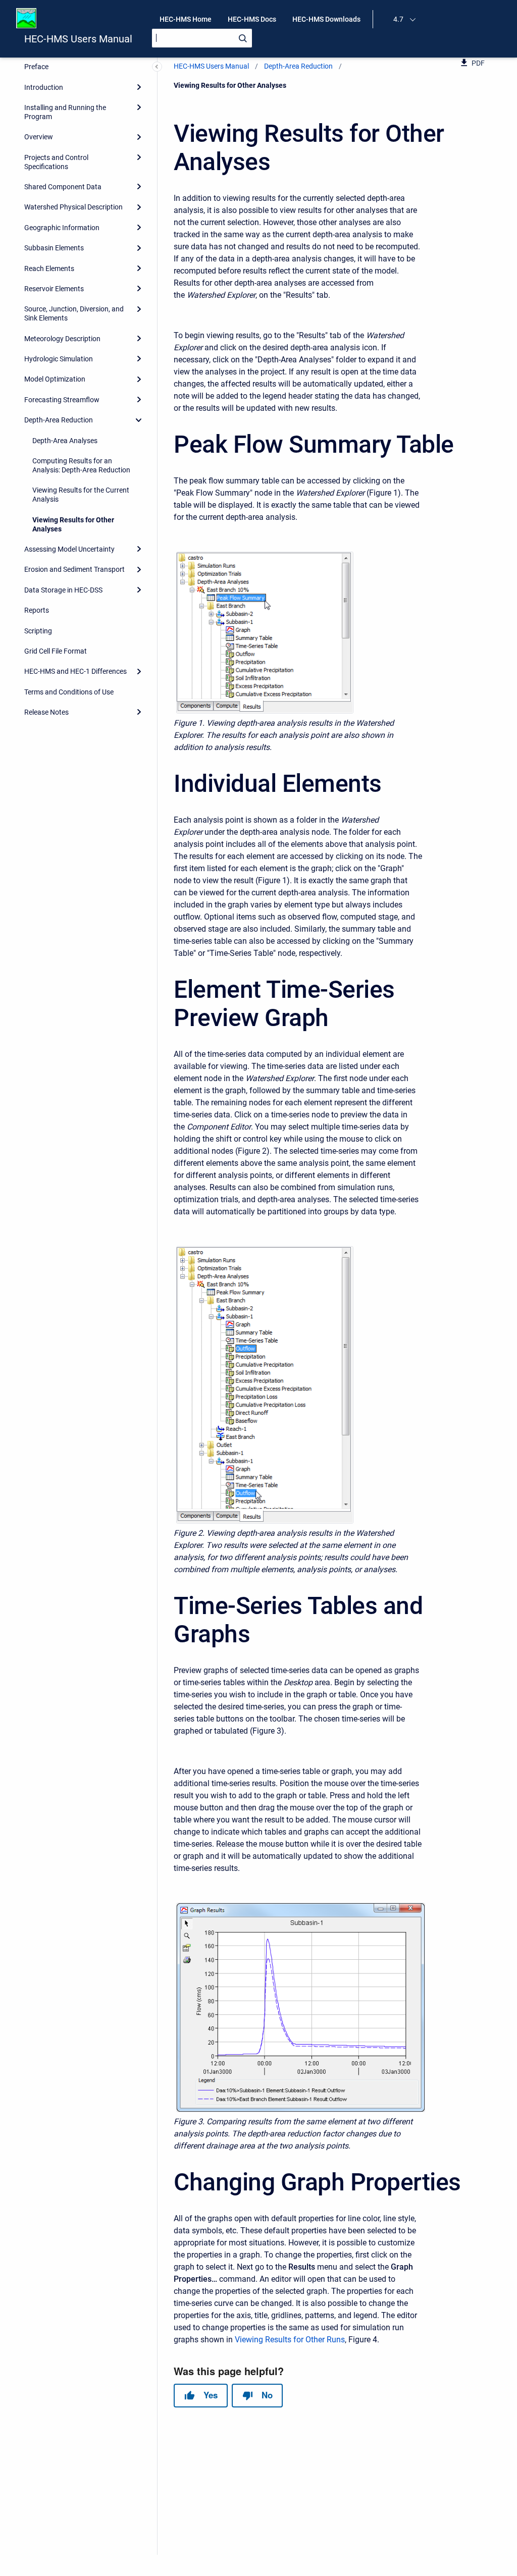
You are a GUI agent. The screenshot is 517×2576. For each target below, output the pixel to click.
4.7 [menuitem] (398, 19)
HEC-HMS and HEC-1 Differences (75, 671)
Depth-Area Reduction (59, 420)
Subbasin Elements (54, 248)
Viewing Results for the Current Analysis (81, 495)
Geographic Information (62, 228)
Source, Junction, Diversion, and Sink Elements (74, 313)
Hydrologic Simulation (59, 359)
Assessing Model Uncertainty (69, 549)
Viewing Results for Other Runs (290, 2340)
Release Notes (46, 712)
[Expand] (139, 87)
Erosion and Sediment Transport (74, 569)
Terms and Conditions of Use (69, 692)
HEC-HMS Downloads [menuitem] (326, 19)
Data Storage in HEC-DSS (63, 590)
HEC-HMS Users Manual (78, 39)
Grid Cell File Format (56, 651)
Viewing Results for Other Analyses (73, 524)
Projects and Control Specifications (56, 162)
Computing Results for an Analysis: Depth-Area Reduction (81, 465)
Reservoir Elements (54, 289)
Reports (37, 610)
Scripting (38, 631)
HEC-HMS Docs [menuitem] (252, 19)
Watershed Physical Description (73, 207)
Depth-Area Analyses (65, 441)
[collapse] (139, 420)
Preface (36, 67)
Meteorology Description (62, 339)
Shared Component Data (63, 187)
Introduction (44, 87)
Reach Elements (49, 269)
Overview (39, 137)
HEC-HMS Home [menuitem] (186, 19)
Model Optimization (55, 379)
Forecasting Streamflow (62, 400)
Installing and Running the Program (65, 112)
